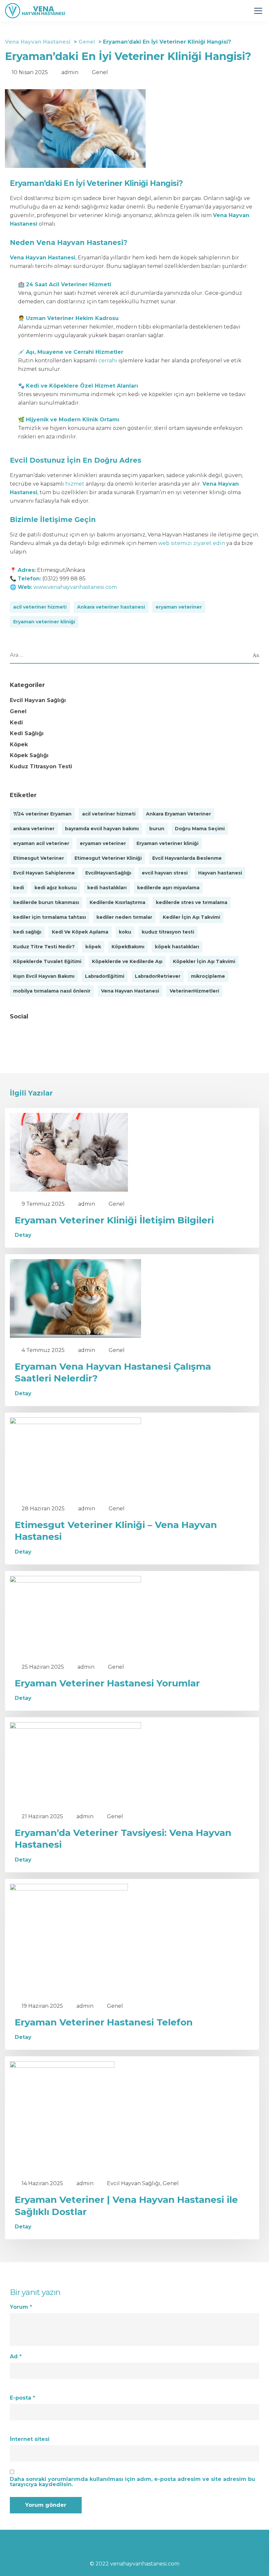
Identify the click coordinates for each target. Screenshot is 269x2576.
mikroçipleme (208, 976)
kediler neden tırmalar (124, 917)
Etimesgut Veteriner (39, 858)
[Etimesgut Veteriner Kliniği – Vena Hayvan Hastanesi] (75, 1456)
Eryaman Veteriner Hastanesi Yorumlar (107, 1683)
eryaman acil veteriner (41, 843)
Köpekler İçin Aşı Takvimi (204, 961)
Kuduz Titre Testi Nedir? (44, 947)
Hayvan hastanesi (220, 873)
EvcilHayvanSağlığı (108, 873)
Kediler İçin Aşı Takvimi (191, 917)
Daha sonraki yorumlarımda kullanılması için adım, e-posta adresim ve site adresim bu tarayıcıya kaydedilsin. (133, 2482)
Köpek (19, 745)
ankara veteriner (34, 829)
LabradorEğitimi (105, 976)
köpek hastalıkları (177, 947)
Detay (23, 1235)
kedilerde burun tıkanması (46, 902)
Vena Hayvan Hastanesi (130, 991)
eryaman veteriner (179, 607)
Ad (16, 2357)
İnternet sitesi (30, 2439)
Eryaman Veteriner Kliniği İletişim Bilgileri (114, 1220)
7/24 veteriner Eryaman (42, 814)
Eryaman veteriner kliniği (44, 622)
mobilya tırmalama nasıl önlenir (52, 991)
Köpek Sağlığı (29, 755)
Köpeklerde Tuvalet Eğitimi (47, 961)
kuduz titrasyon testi (168, 932)
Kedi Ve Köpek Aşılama (80, 932)
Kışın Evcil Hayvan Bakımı (44, 976)
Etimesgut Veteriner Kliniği (108, 858)
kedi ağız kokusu (56, 888)
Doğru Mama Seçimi (200, 829)
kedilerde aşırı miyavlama (168, 888)
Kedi (16, 723)
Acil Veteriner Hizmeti (80, 284)
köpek (93, 947)
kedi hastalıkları (107, 888)
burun (157, 829)
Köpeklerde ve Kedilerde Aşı (127, 961)
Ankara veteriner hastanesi (111, 607)
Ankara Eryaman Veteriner (178, 814)
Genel (100, 72)
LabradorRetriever (158, 976)
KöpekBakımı (128, 947)
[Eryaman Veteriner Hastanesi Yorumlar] (75, 1615)
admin (70, 72)
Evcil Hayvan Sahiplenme (44, 873)
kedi (19, 888)
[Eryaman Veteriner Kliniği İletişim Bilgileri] (69, 1152)
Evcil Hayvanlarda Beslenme (187, 858)
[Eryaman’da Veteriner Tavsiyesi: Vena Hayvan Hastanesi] (75, 1763)
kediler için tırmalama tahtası (50, 917)
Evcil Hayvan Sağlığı (38, 700)
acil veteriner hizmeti (40, 607)
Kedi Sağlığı (27, 733)
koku (125, 932)
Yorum (21, 2307)
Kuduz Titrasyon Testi (41, 766)
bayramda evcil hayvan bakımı (102, 829)
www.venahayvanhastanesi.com (75, 587)
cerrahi (108, 361)
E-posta (22, 2398)
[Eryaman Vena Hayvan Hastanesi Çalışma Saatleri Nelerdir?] (75, 1298)
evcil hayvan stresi (165, 873)
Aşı (30, 352)
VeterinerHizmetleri (194, 991)
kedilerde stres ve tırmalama (192, 902)
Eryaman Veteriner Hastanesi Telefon (104, 2022)
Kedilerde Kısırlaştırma (117, 902)
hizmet (75, 484)
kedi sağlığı (27, 932)
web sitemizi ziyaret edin (192, 543)
